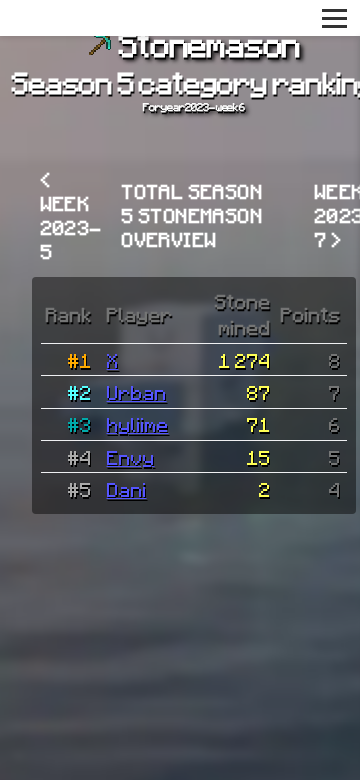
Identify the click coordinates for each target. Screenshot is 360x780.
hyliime (138, 424)
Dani (127, 489)
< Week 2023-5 (72, 215)
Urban (137, 392)
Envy (131, 457)
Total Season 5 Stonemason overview (192, 215)
